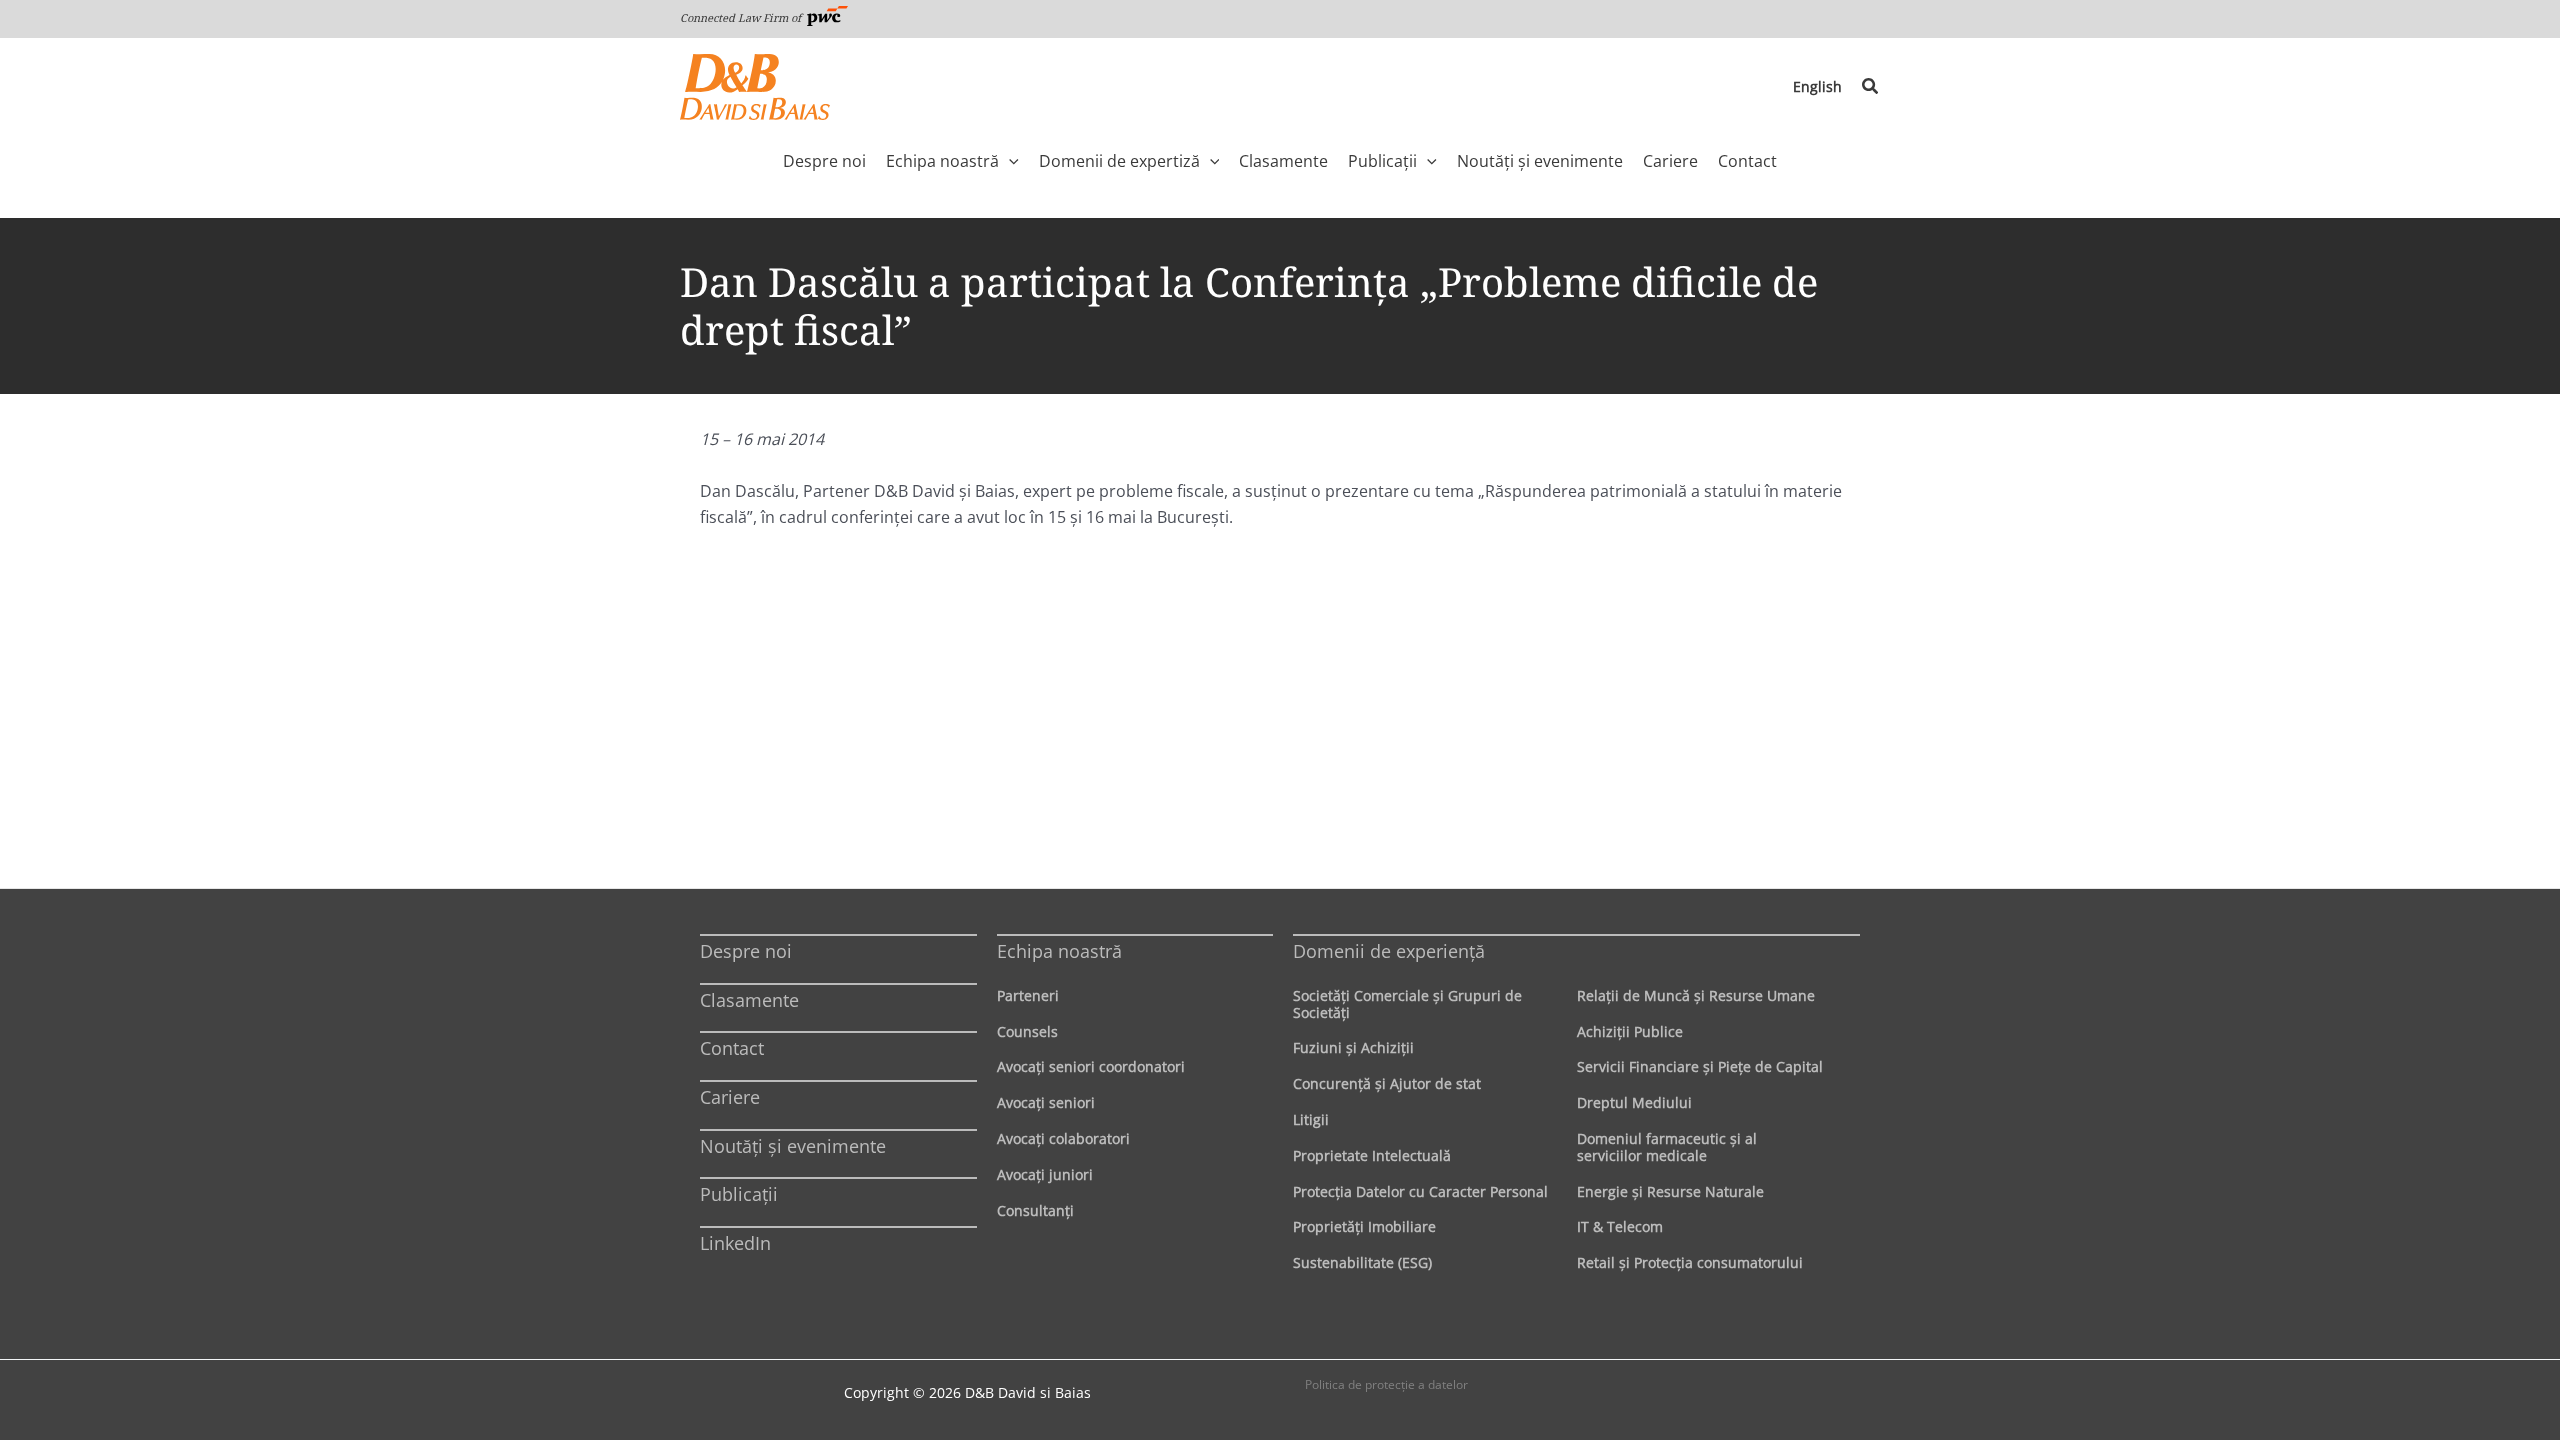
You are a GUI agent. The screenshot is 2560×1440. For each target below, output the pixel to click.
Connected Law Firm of (742, 17)
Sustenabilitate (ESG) (1362, 1262)
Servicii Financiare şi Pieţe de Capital (1700, 1066)
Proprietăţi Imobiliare (1364, 1226)
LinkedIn (735, 1243)
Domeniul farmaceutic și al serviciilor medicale (1667, 1147)
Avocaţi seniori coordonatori (1091, 1066)
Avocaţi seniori (1046, 1102)
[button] (1871, 87)
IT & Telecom (1620, 1226)
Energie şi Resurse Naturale (1670, 1191)
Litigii (1311, 1119)
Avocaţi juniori (1045, 1174)
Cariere (730, 1097)
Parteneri (1028, 995)
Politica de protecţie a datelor (1386, 1384)
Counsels (1027, 1031)
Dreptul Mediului (1634, 1102)
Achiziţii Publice (1630, 1031)
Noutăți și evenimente (793, 1146)
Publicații (739, 1194)
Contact (732, 1048)
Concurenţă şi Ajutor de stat (1387, 1083)
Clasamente (749, 1000)
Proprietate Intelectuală (1372, 1155)
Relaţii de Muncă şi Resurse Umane (1696, 995)
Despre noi (746, 951)
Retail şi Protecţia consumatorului (1690, 1262)
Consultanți (1035, 1210)
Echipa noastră (1059, 951)
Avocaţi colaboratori (1063, 1138)
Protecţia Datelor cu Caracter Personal (1420, 1191)
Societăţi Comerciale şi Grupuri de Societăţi (1407, 1004)
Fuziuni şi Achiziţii (1353, 1047)
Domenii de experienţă (1389, 951)
